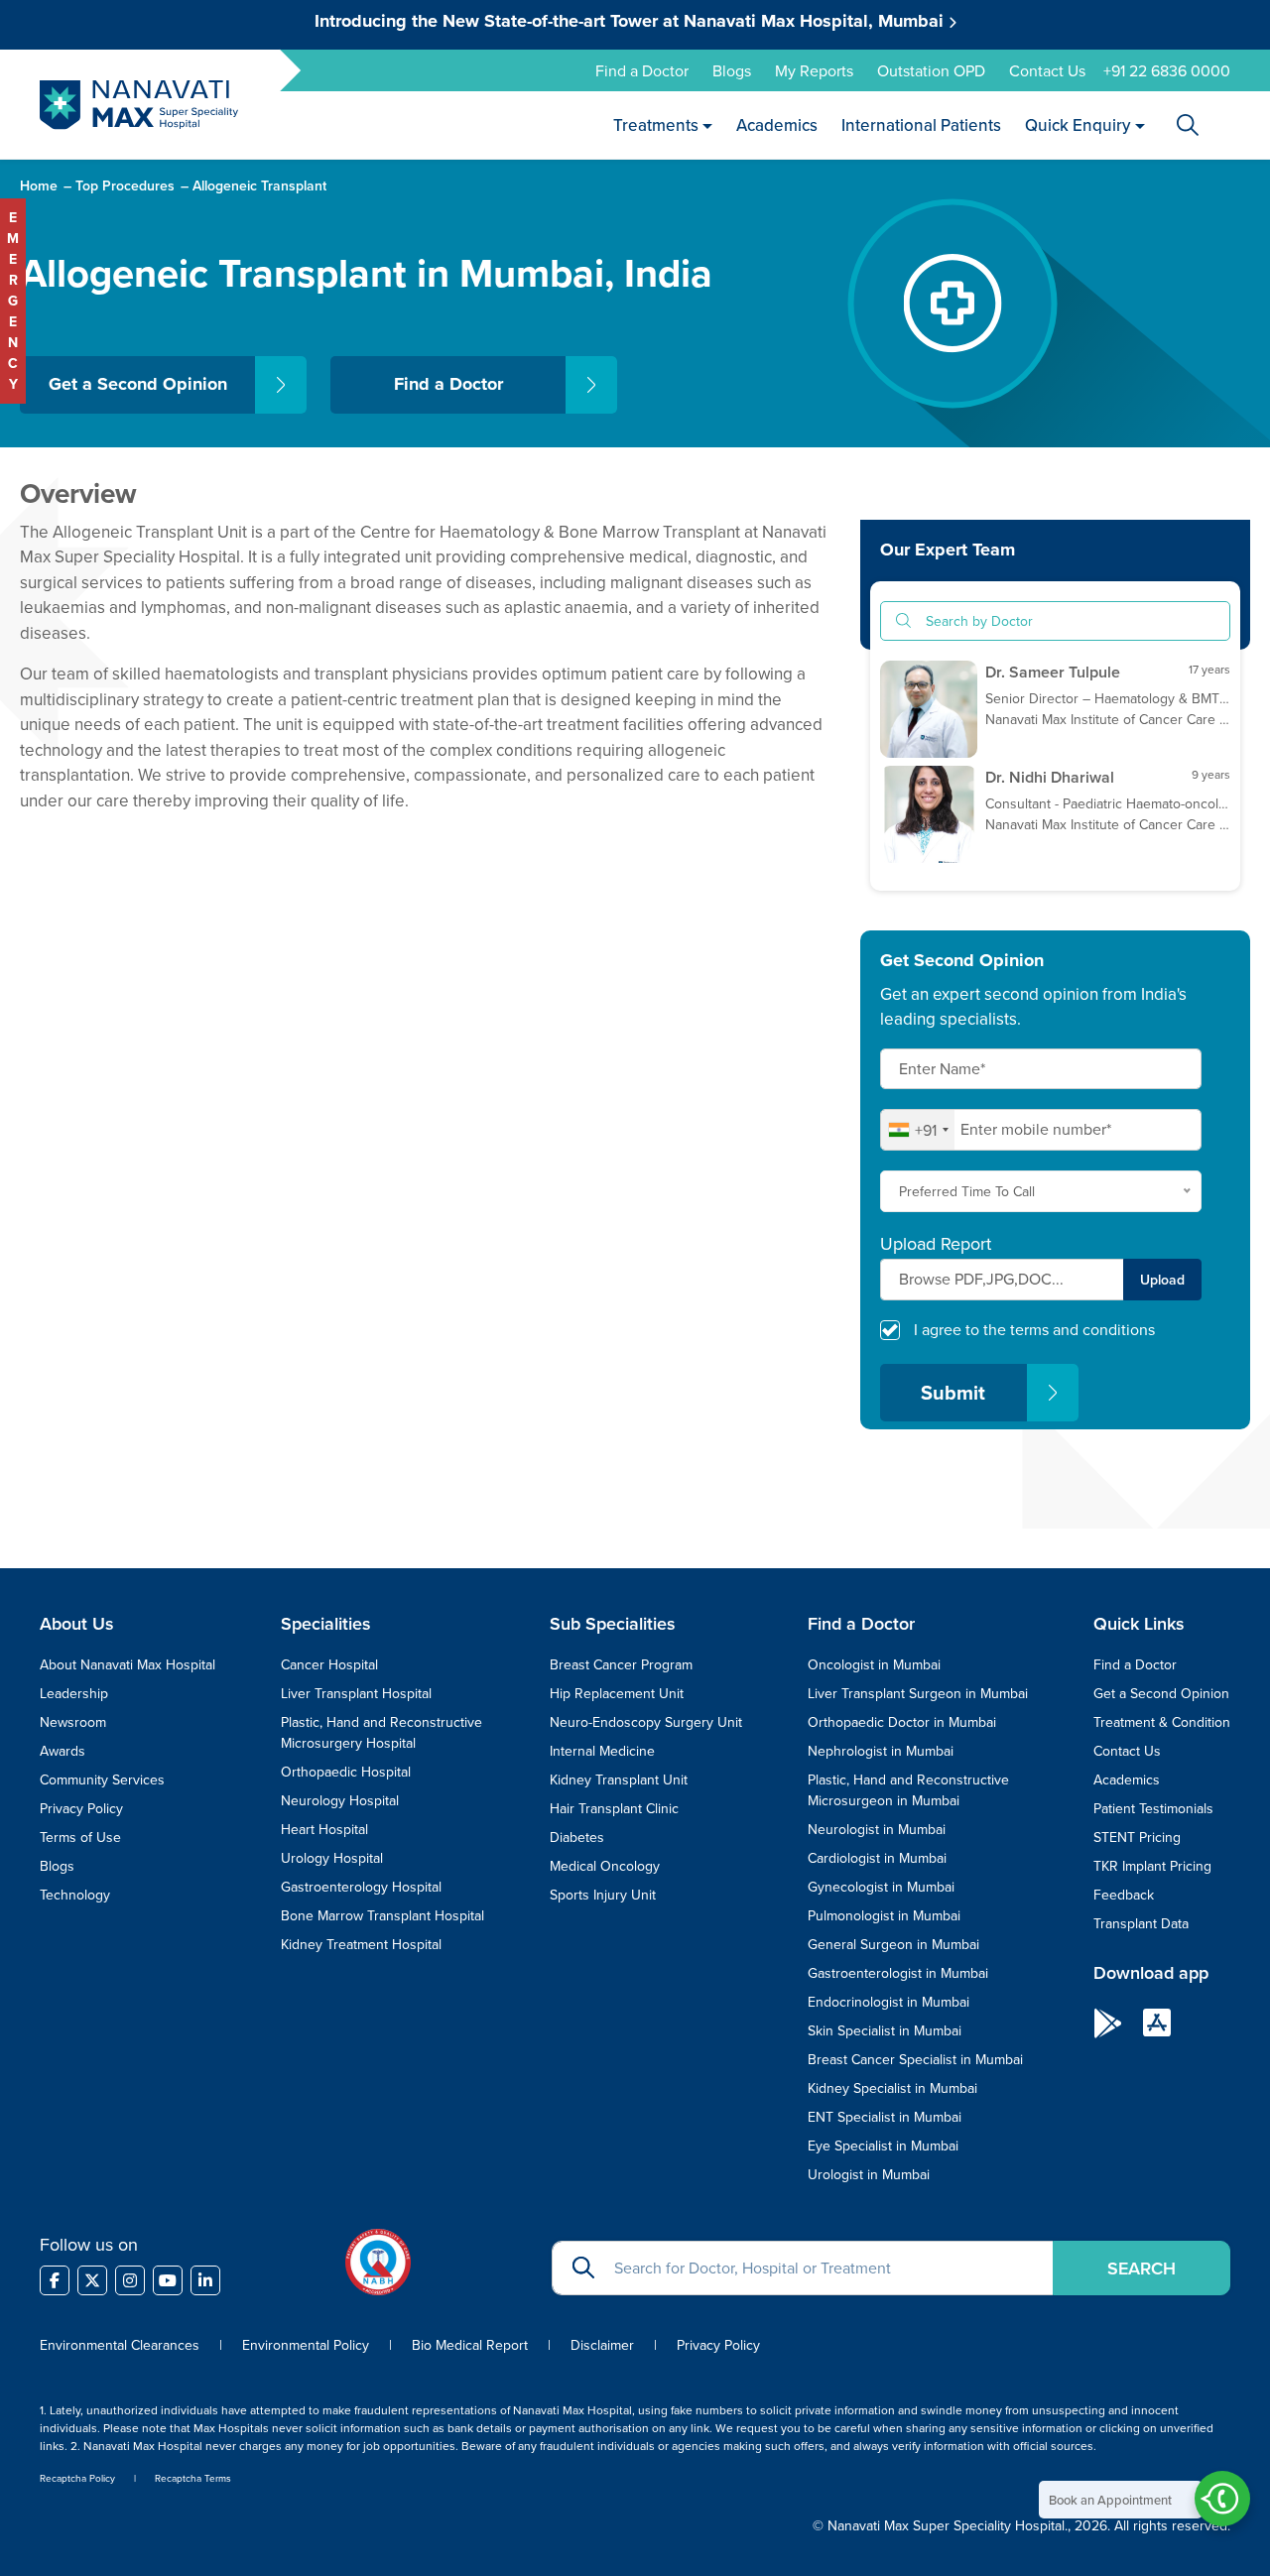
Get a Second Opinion (138, 384)
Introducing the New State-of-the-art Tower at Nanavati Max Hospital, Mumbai (632, 21)
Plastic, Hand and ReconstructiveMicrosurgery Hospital (381, 1732)
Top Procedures (125, 185)
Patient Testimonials (1153, 1808)
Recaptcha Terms (193, 2478)
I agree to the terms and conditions (1034, 1329)
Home (39, 185)
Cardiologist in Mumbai (877, 1858)
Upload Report (936, 1244)
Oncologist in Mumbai (874, 1664)
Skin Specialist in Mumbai (885, 2030)
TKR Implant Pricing (1152, 1866)
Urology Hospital (332, 1858)
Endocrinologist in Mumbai (889, 2002)
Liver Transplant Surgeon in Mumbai (918, 1693)
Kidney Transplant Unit (619, 1779)
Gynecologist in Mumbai (881, 1887)
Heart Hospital (324, 1829)
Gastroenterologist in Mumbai (898, 1973)
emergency (13, 301)
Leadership (74, 1693)
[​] (55, 2280)
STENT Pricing (1137, 1837)
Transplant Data (1141, 1923)
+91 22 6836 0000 (1167, 70)
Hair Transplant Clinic (614, 1808)
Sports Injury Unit (603, 1895)
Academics (778, 124)
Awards (63, 1751)
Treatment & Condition (1162, 1722)
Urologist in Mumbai (869, 2174)
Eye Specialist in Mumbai (883, 2146)
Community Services (102, 1779)
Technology (75, 1895)
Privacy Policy (81, 1808)
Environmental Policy (306, 2345)
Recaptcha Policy (77, 2478)
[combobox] (918, 1130)
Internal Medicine (602, 1751)
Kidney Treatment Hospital (361, 1944)
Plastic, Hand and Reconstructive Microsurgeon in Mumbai (908, 1790)
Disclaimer (602, 2345)
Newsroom (73, 1722)
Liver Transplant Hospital (356, 1693)
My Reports (814, 70)
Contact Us (1047, 70)
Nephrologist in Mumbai (881, 1751)
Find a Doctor (642, 70)
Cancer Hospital (329, 1664)
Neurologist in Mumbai (877, 1829)
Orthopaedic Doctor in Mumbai (902, 1722)
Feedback (1124, 1895)
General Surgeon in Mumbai (893, 1944)
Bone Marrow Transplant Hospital (382, 1915)
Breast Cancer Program (621, 1664)
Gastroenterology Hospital (361, 1887)
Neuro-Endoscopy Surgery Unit (646, 1722)
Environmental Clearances (122, 2345)
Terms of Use (80, 1837)
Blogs (732, 70)
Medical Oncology (605, 1866)
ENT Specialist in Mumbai (885, 2117)
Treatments (656, 124)
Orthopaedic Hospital (346, 1772)
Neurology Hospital (340, 1800)
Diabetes (577, 1837)
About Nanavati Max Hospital (127, 1664)
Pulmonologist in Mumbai (884, 1915)
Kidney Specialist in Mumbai (892, 2088)
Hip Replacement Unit (617, 1693)
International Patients (922, 124)
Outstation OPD (931, 70)
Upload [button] (1162, 1280)
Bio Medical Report (470, 2345)
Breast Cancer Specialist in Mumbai (915, 2059)
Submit (953, 1392)
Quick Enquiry (1079, 124)
